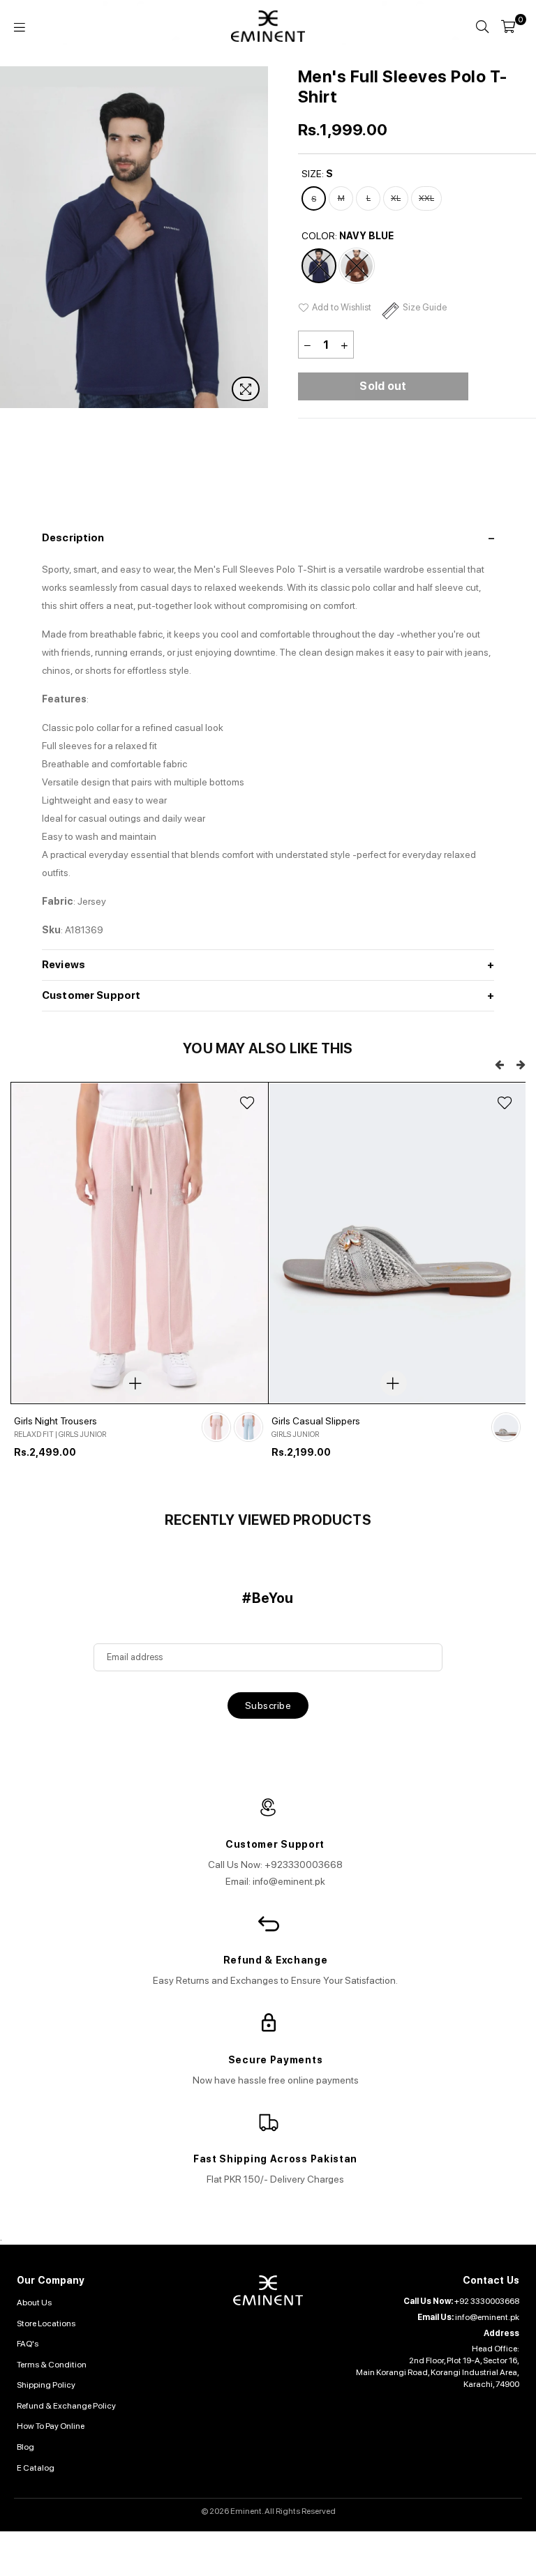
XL (396, 198)
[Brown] (357, 266)
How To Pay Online (51, 2426)
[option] (139, 1289)
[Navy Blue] (319, 266)
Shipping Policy (46, 2385)
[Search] (482, 27)
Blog (25, 2447)
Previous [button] (499, 1065)
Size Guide (425, 307)
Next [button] (256, 238)
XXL (426, 198)
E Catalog (36, 2468)
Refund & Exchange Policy (66, 2406)
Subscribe (268, 1705)
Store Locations (46, 2323)
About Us (34, 2303)
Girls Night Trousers (55, 1421)
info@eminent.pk (487, 2317)
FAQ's (28, 2344)
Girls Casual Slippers (316, 1421)
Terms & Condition (52, 2365)
